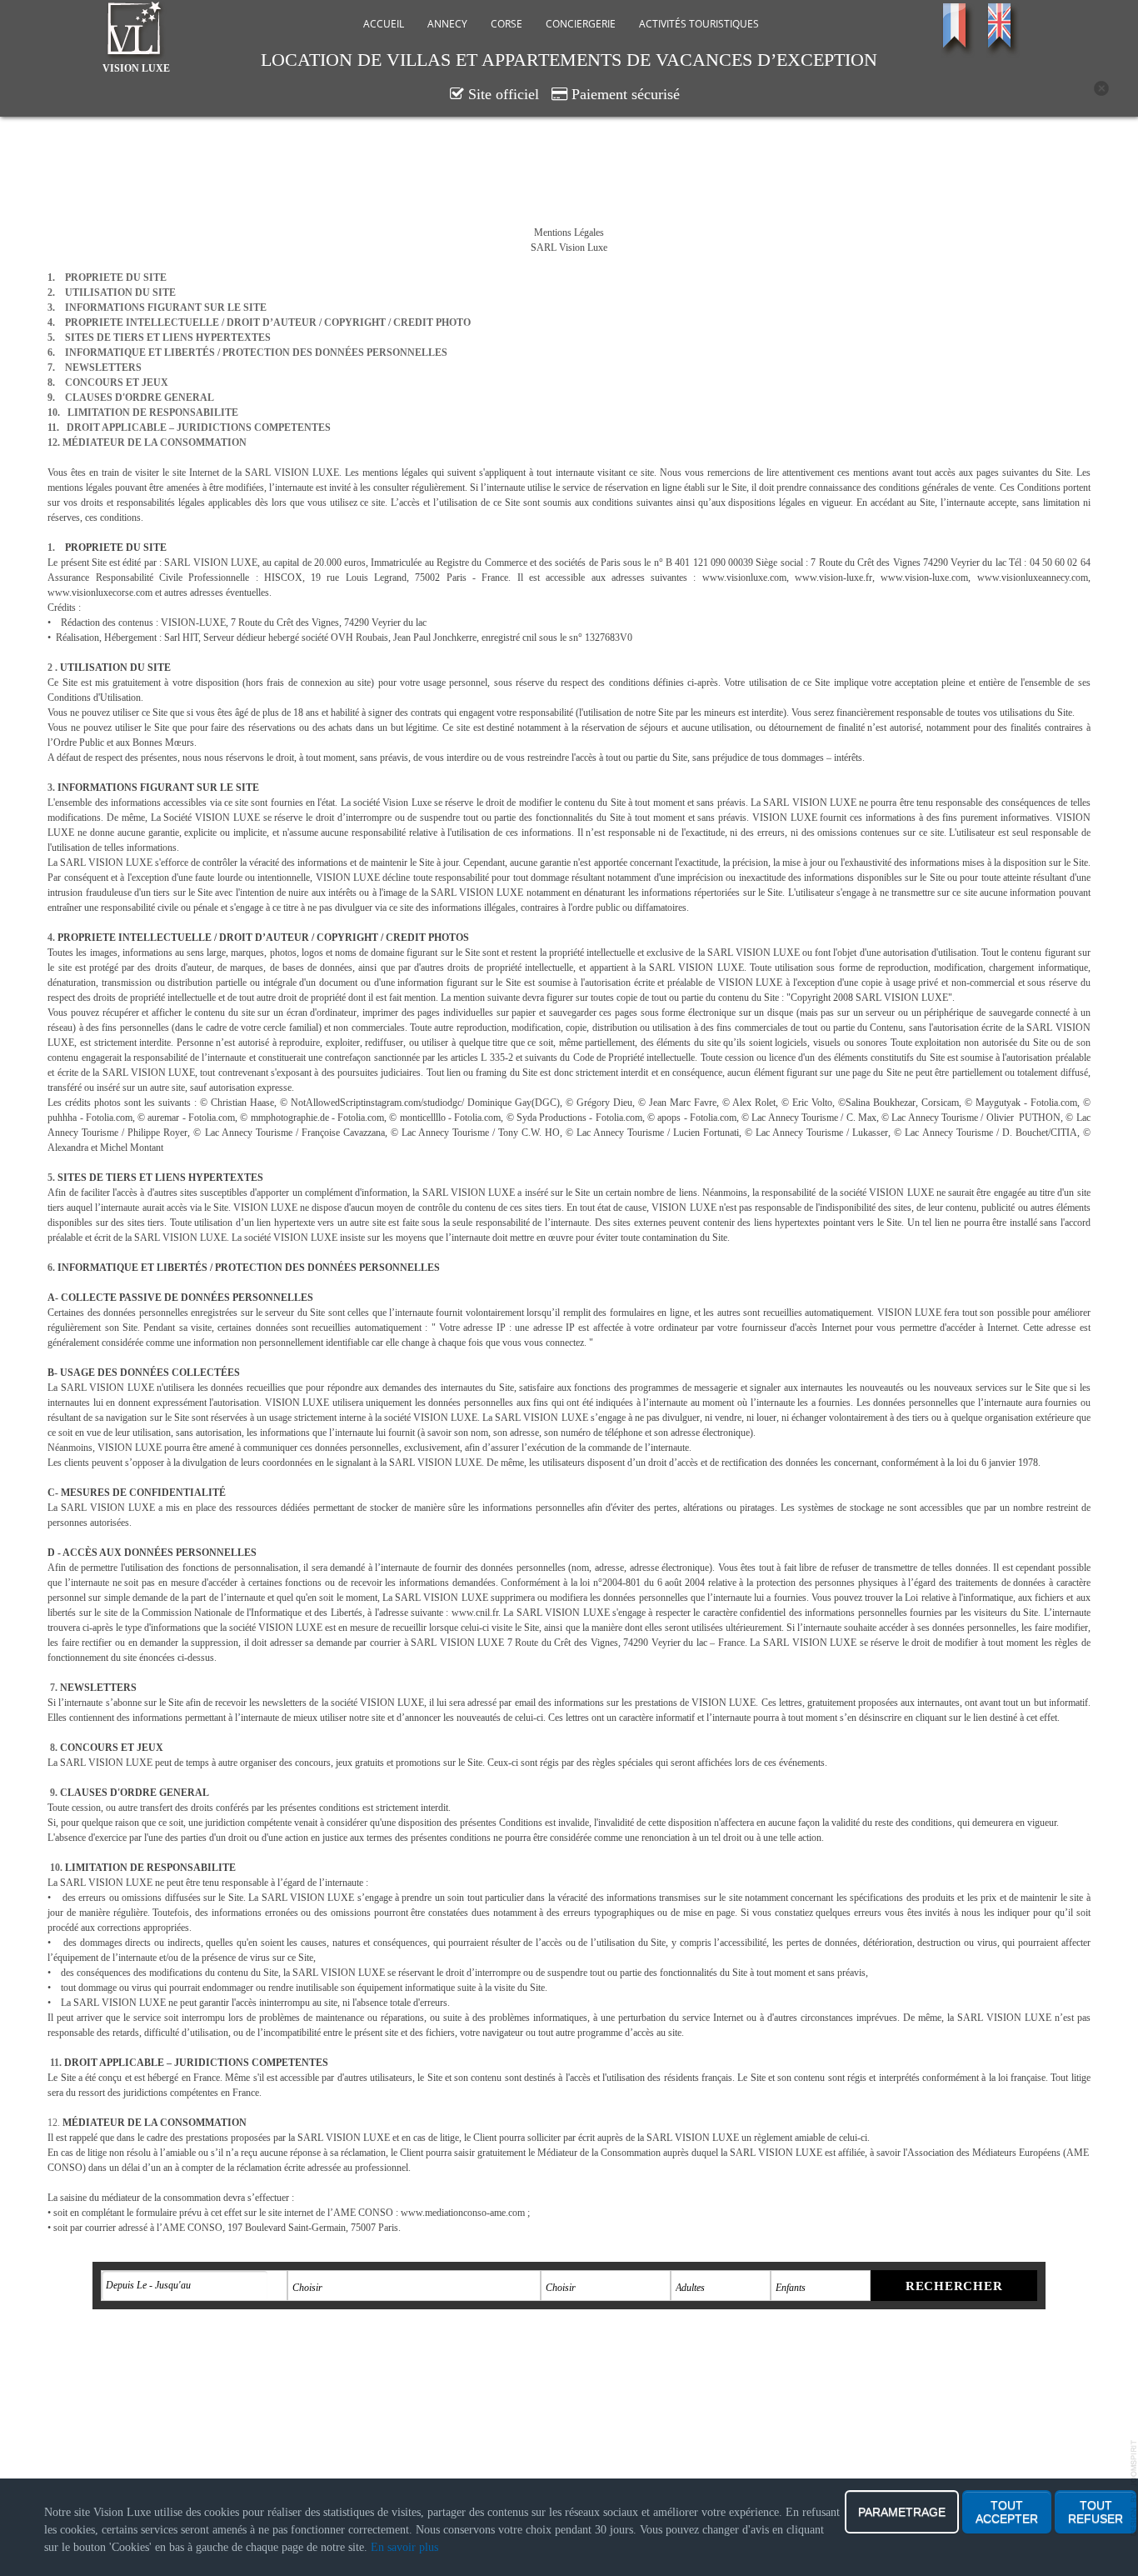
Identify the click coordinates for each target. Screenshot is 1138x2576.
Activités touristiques (699, 24)
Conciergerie (581, 24)
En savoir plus (404, 2547)
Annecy (447, 24)
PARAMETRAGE (902, 2512)
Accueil (384, 24)
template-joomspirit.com (1134, 2488)
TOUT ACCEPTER (1007, 2512)
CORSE (507, 24)
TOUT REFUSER (1096, 2512)
